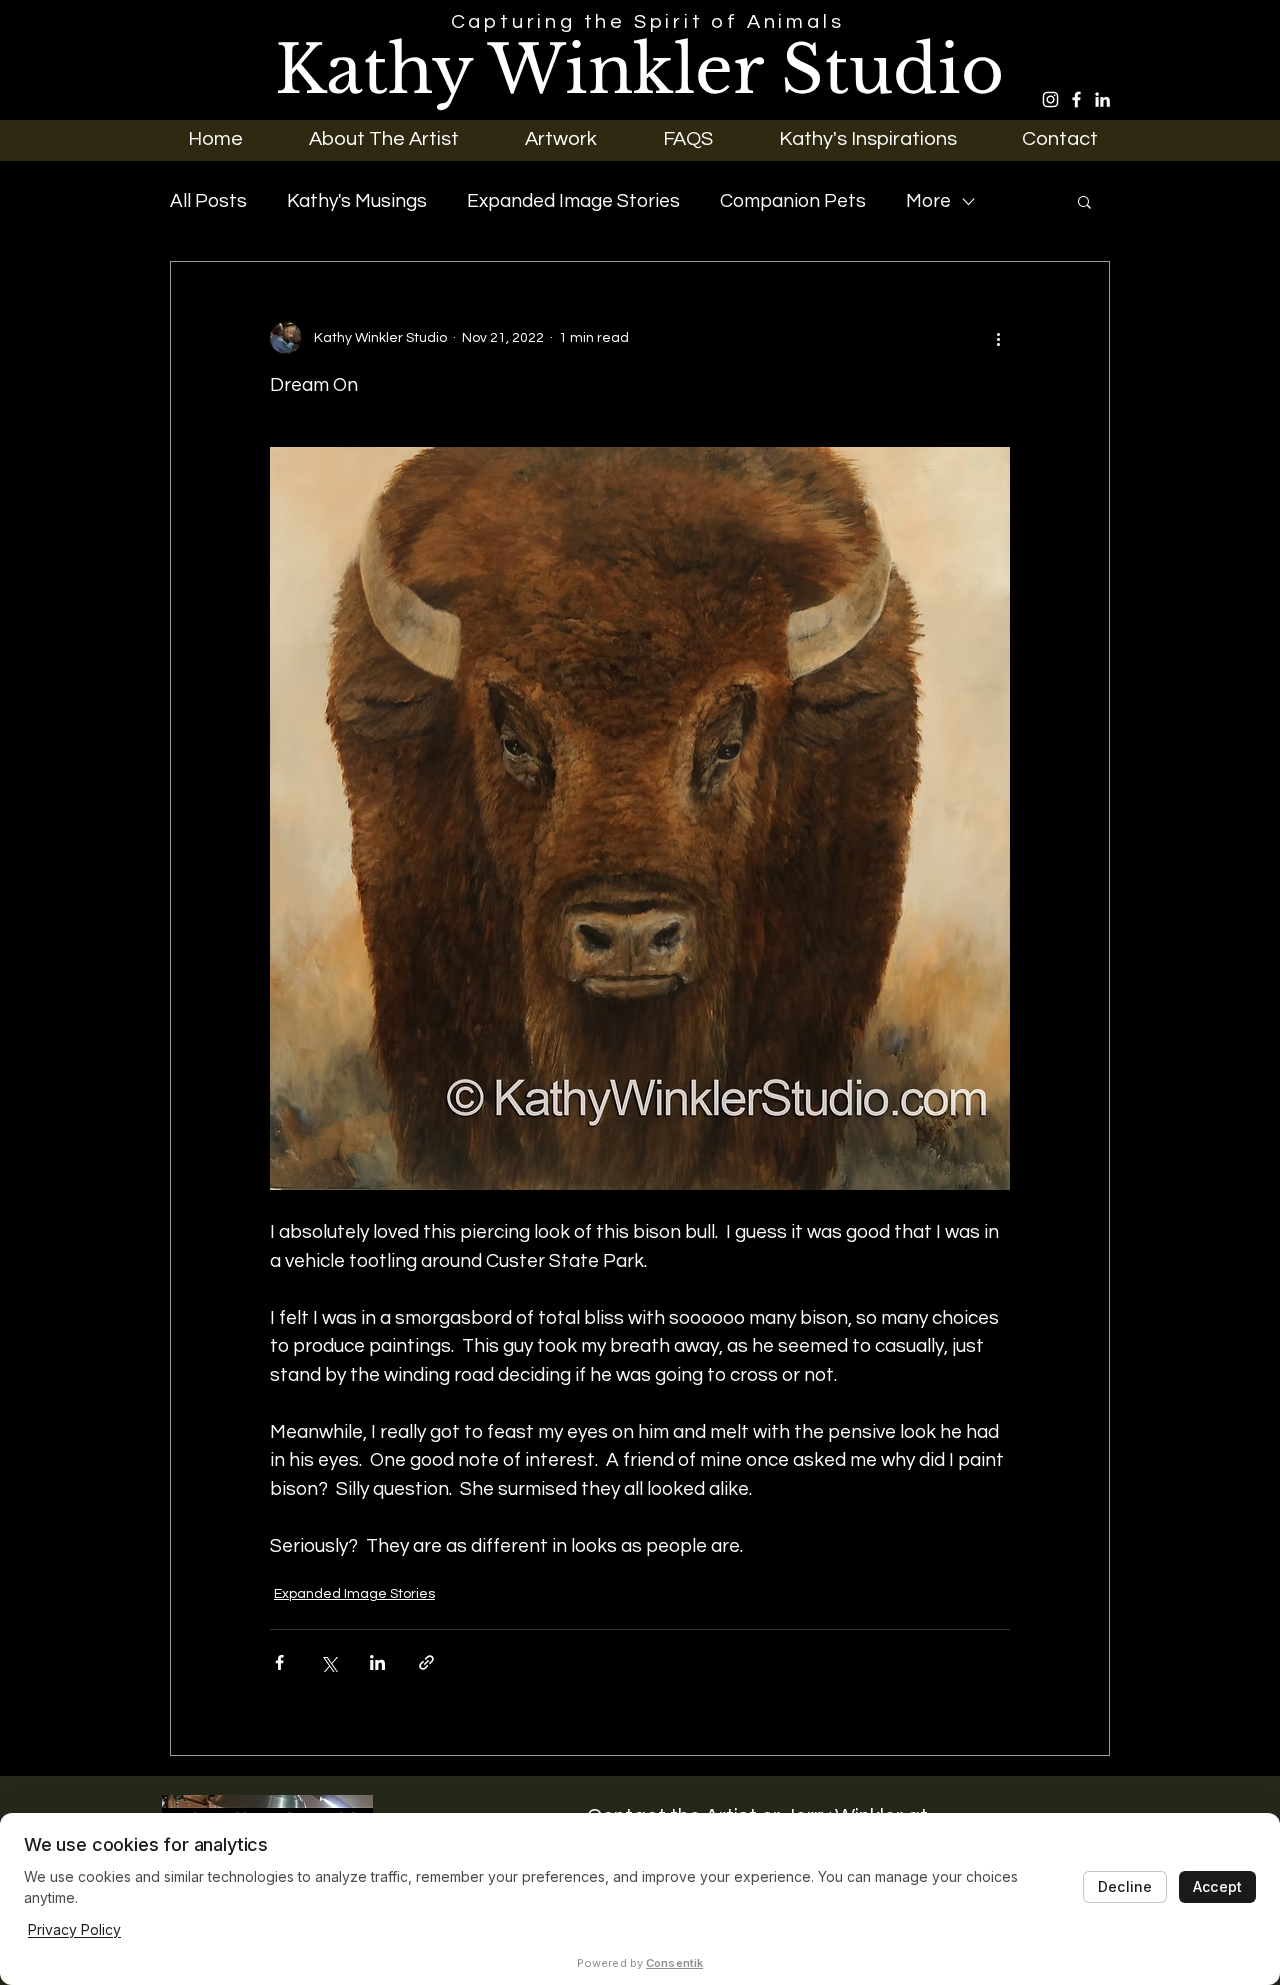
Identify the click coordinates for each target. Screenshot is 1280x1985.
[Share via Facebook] (279, 1662)
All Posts (208, 201)
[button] (561, 138)
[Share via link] (426, 1662)
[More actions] (998, 338)
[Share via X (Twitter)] (328, 1662)
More (928, 201)
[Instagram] (1050, 99)
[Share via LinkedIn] (377, 1662)
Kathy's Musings (357, 201)
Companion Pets (793, 201)
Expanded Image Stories (573, 201)
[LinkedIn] (1102, 99)
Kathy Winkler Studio (639, 70)
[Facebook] (1076, 99)
